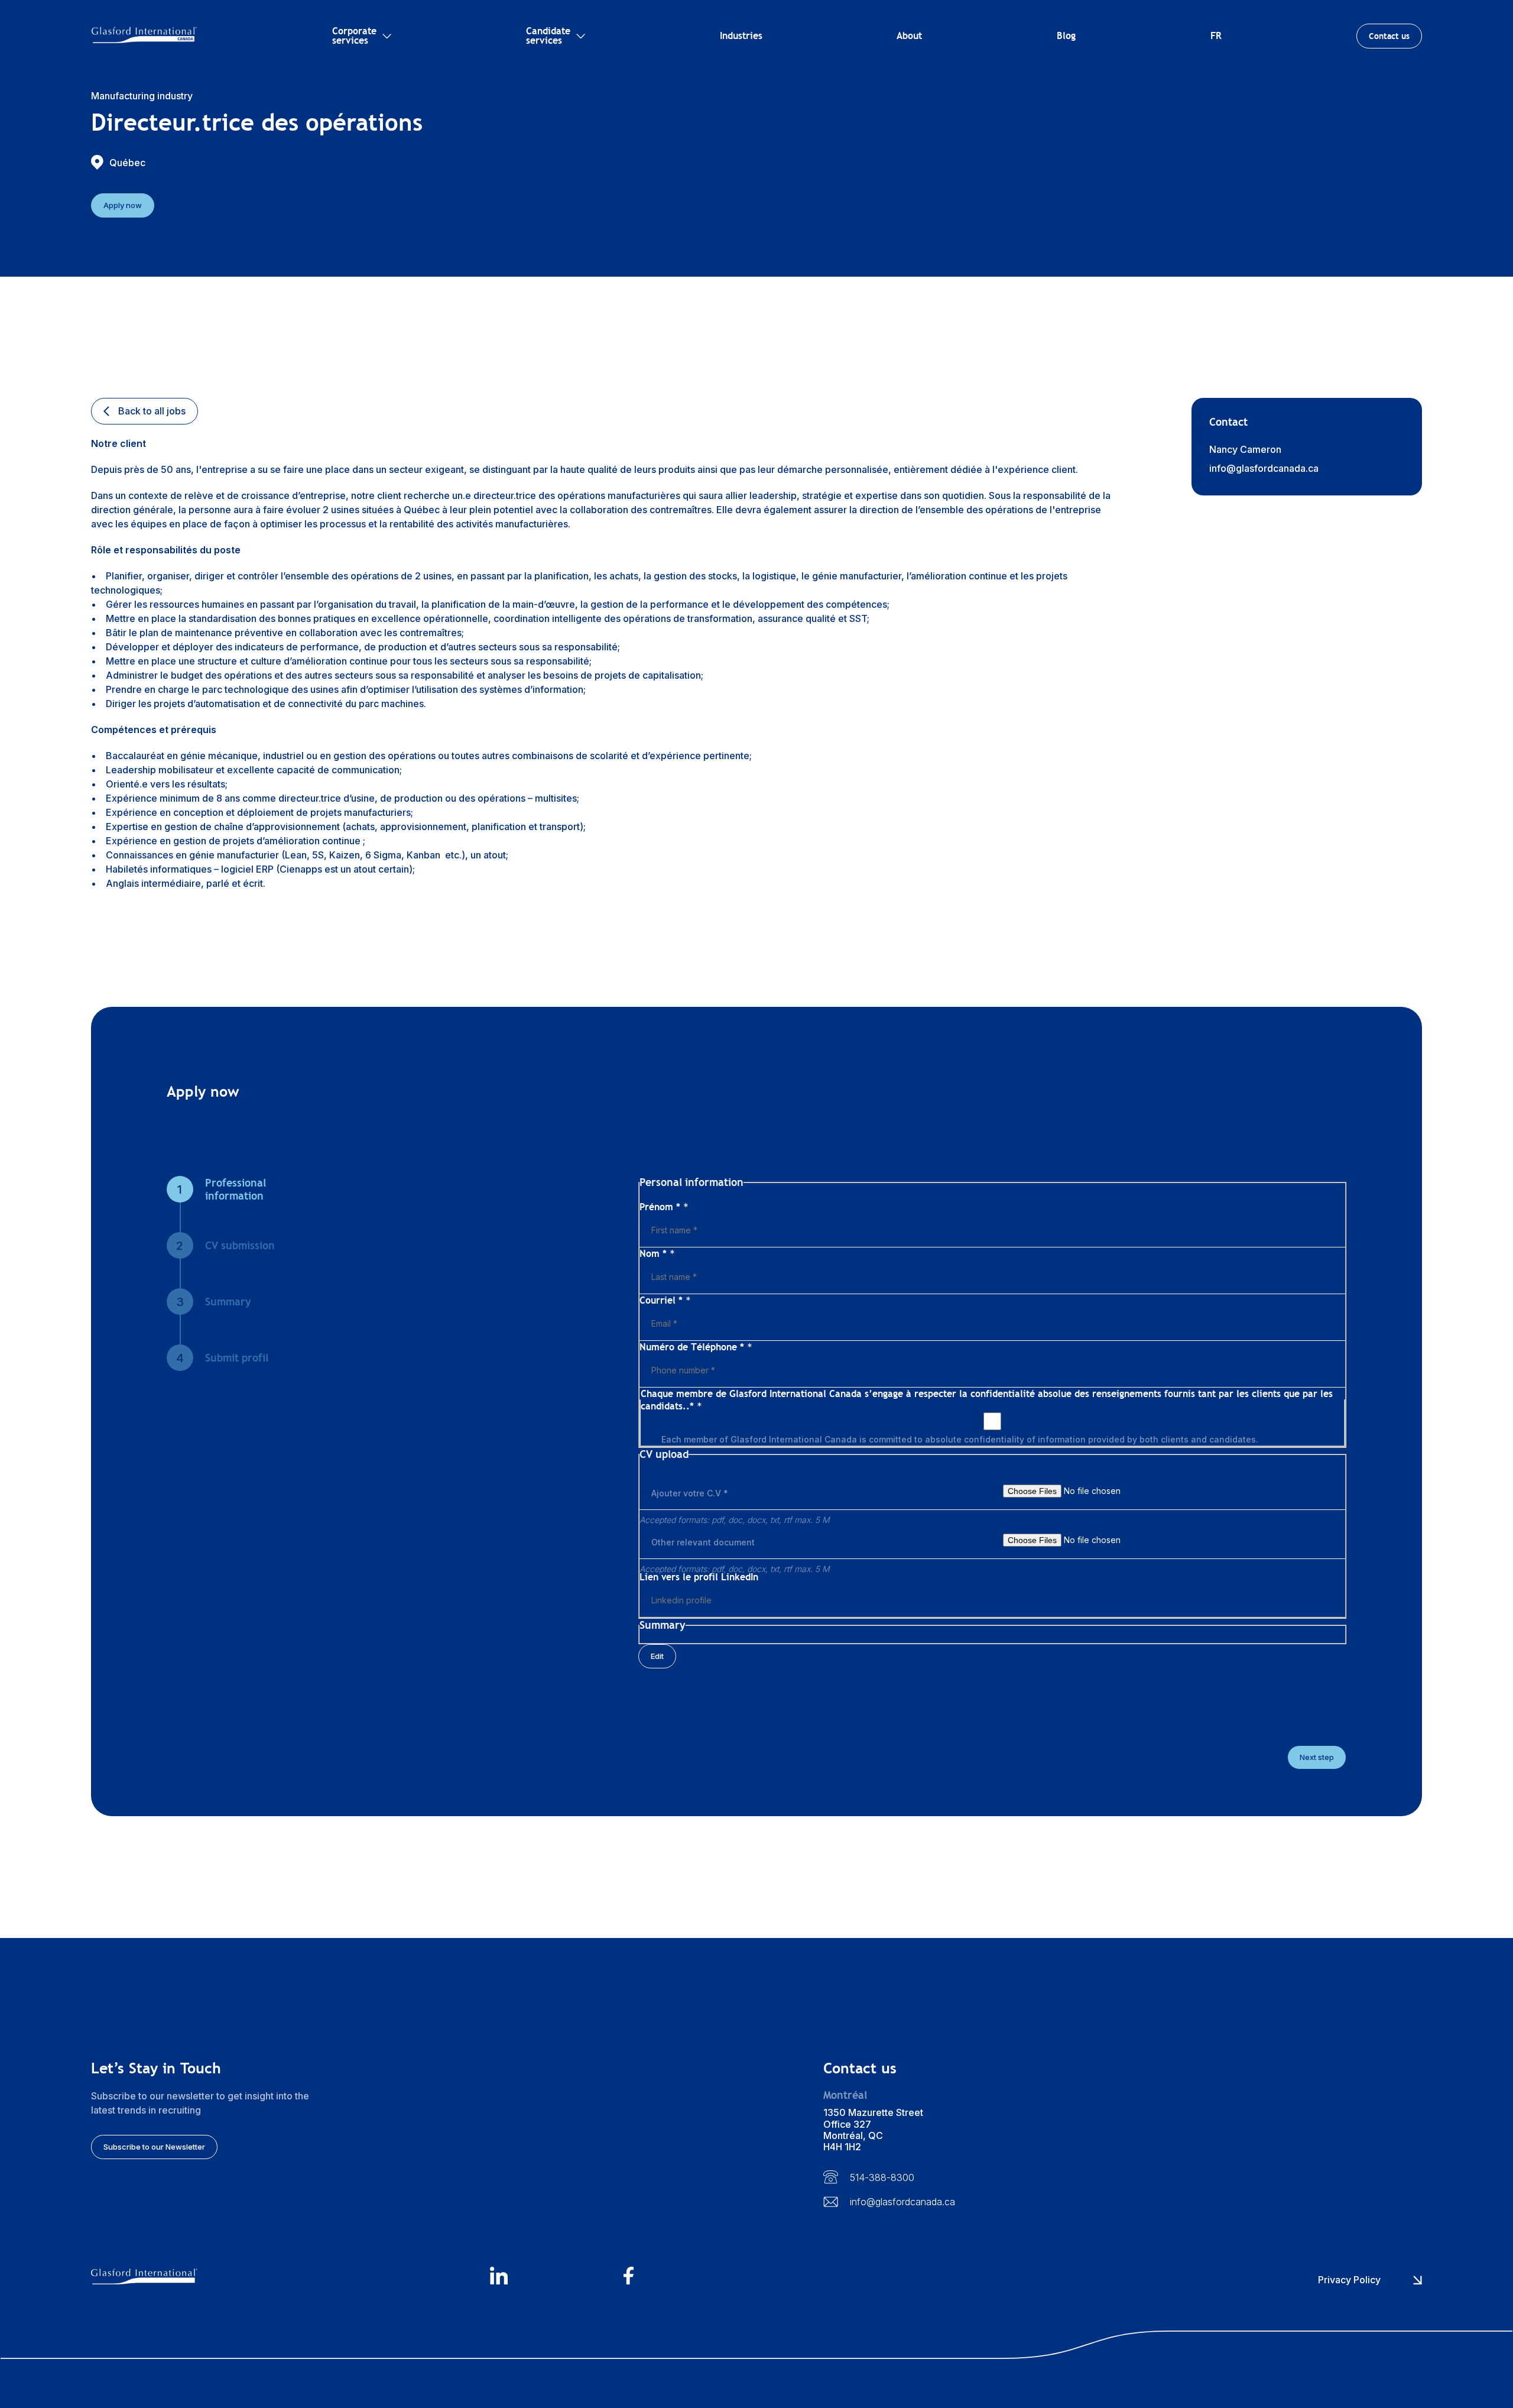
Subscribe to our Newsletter (154, 2147)
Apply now (123, 205)
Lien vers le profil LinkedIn (699, 1577)
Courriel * (665, 1300)
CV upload (661, 1194)
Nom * (657, 1254)
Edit (657, 1656)
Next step (1317, 1757)
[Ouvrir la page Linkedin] (556, 2277)
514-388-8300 (882, 2177)
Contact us (1389, 36)
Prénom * (664, 1207)
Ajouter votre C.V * (690, 1493)
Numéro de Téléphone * (696, 1347)
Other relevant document (703, 1542)
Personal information (683, 1182)
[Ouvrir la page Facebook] (690, 2277)
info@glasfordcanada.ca (1264, 468)
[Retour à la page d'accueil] (144, 36)
